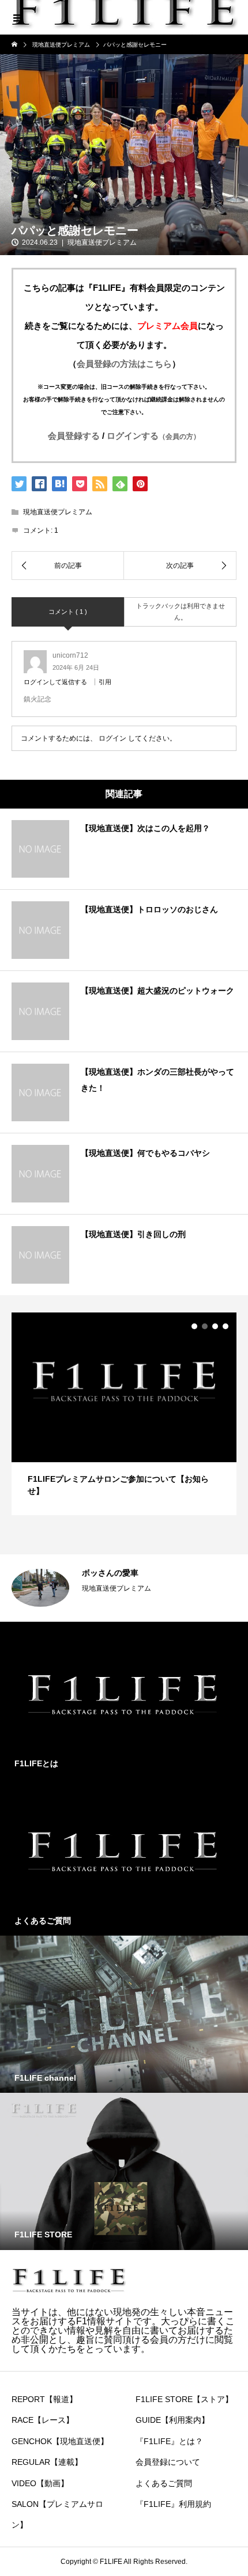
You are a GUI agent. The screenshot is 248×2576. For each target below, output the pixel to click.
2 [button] (205, 1326)
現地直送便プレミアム (102, 242)
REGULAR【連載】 (47, 2462)
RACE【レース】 (43, 2420)
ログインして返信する (55, 682)
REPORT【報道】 (44, 2399)
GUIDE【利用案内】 (172, 2420)
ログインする (153, 436)
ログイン (112, 738)
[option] (127, 1588)
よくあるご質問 (164, 2483)
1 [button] (194, 1326)
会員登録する (74, 436)
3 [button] (215, 1326)
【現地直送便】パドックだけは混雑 (150, 1573)
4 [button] (226, 1326)
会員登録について (168, 2462)
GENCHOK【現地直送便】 (60, 2441)
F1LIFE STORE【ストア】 (184, 2399)
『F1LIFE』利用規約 (173, 2504)
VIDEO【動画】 (40, 2483)
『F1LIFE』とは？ (169, 2441)
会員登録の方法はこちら (124, 364)
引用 (105, 682)
